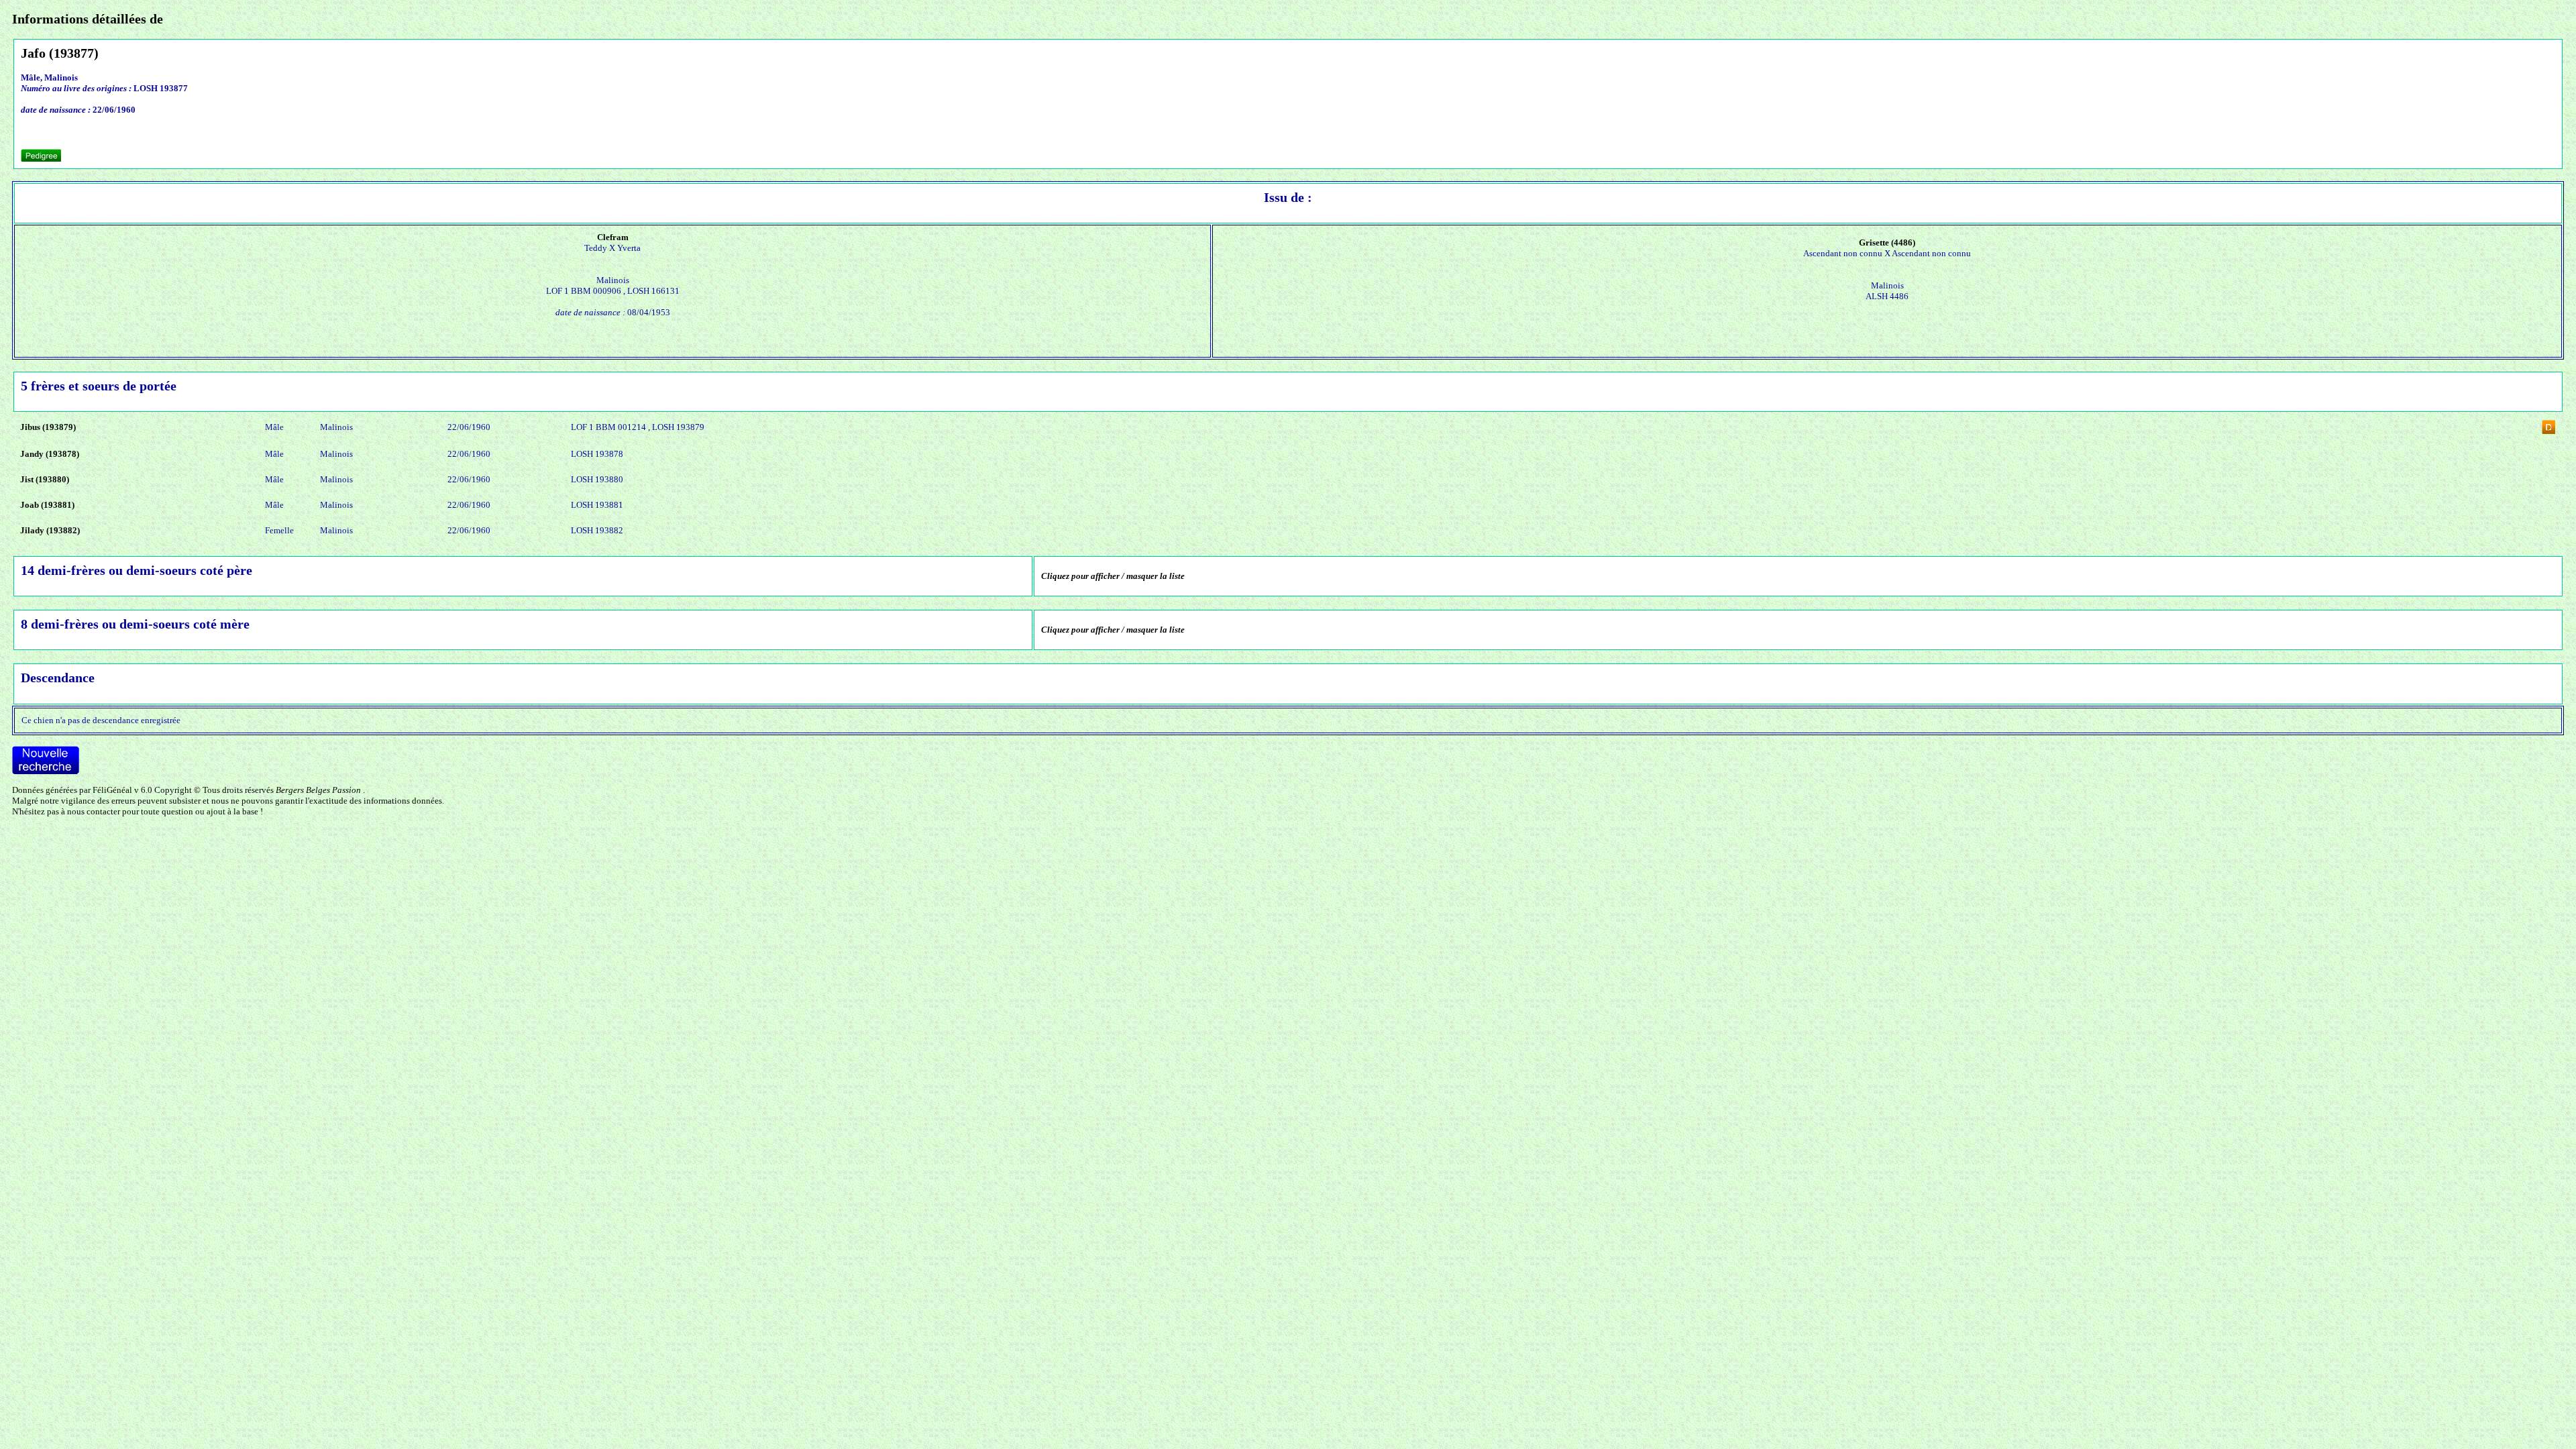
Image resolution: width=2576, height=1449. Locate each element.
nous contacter (94, 811)
